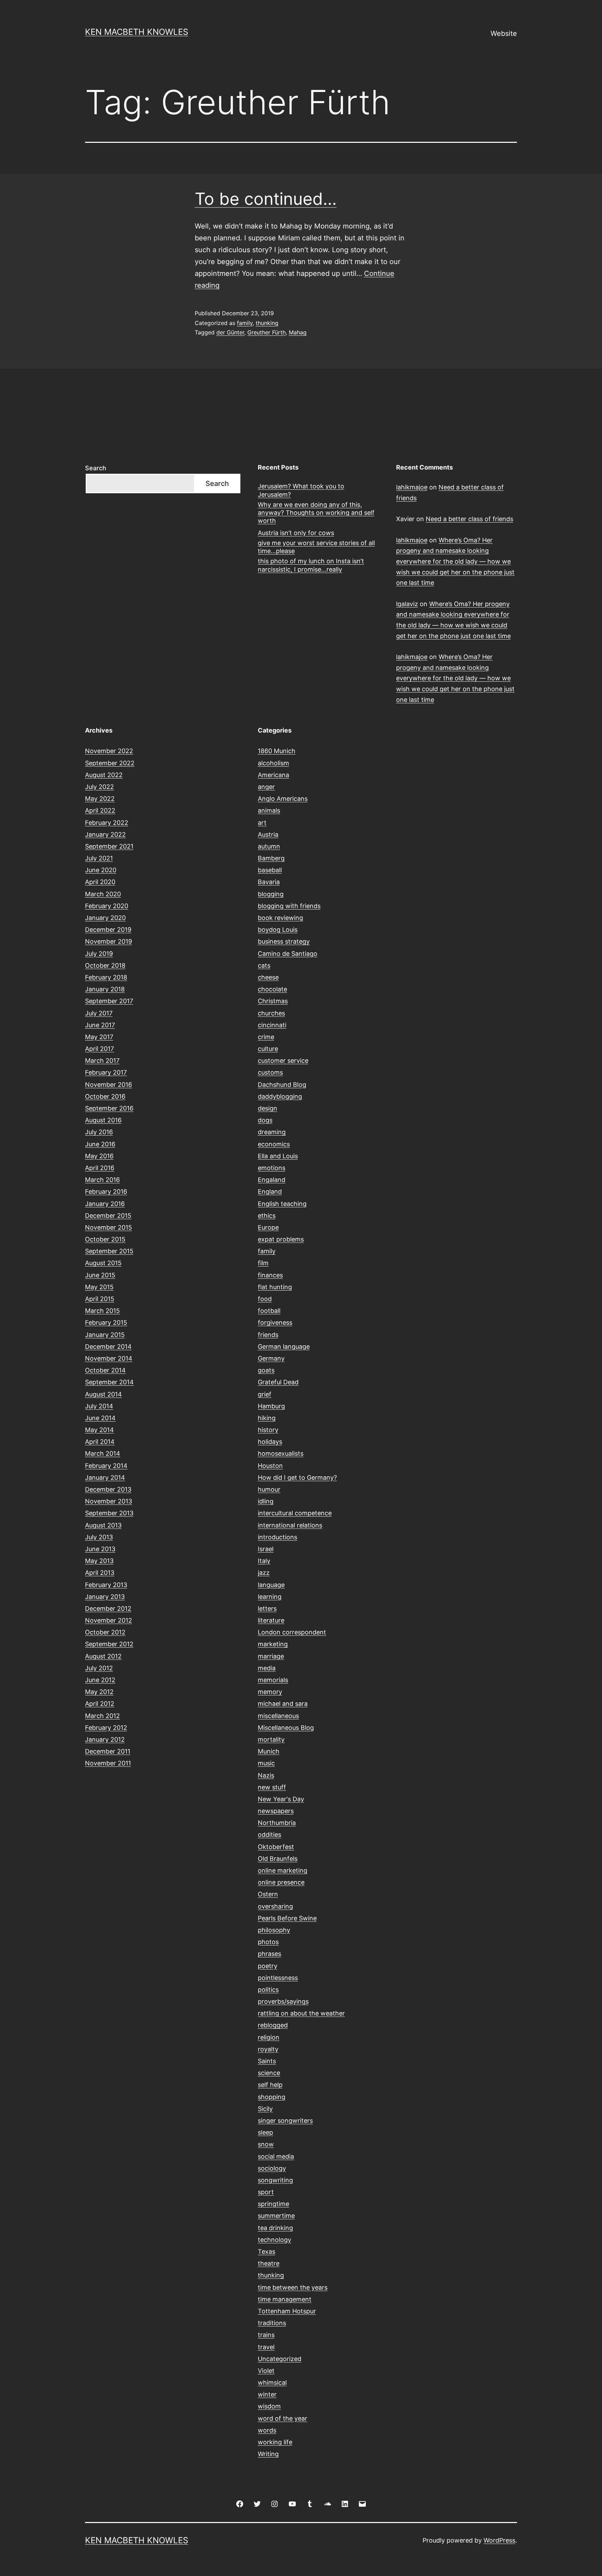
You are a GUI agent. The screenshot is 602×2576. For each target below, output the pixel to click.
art (262, 823)
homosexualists (281, 1453)
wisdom (269, 2406)
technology (275, 2240)
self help (270, 2085)
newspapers (276, 1811)
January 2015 (105, 1335)
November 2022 (109, 751)
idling (266, 1501)
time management (285, 2299)
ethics (267, 1216)
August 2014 (103, 1394)
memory (270, 1692)
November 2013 (109, 1501)
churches (271, 1013)
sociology (272, 2168)
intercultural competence (295, 1513)
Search (96, 468)
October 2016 (105, 1096)
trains (266, 2335)
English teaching (282, 1204)
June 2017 (100, 1025)
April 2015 (100, 1299)
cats (264, 965)
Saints (267, 2061)
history (268, 1430)
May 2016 (99, 1156)
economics (274, 1144)
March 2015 (102, 1311)
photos (268, 1942)
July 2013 (99, 1537)
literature (271, 1620)
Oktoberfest (276, 1847)
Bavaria (269, 882)
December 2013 (108, 1489)
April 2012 (100, 1704)
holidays (270, 1442)
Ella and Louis (278, 1156)
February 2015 (106, 1322)
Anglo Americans (283, 799)
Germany (271, 1358)
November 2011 (108, 1763)
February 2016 (106, 1192)
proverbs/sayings (283, 2001)
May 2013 (99, 1561)
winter (267, 2394)
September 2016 (109, 1108)
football (269, 1311)
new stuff (272, 1787)
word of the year (283, 2418)
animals (269, 810)
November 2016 (109, 1085)
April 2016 (100, 1168)
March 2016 (102, 1180)
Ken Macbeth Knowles (137, 32)
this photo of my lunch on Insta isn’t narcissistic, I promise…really (311, 565)
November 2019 (109, 941)
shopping (272, 2097)
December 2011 (108, 1751)
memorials (273, 1680)
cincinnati (272, 1025)
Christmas (273, 1001)
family (245, 323)
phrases (269, 1954)
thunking (267, 323)
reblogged (273, 2025)
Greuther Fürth (267, 332)
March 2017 (102, 1061)
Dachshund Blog (282, 1085)
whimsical (272, 2382)
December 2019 (108, 930)
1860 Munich (277, 751)
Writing (268, 2454)
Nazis (266, 1775)
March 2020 (103, 894)
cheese (268, 977)
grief (265, 1394)
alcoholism (273, 763)
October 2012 (105, 1632)
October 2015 (105, 1239)
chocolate (272, 989)
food (265, 1299)
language (271, 1585)
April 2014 (100, 1442)
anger (266, 787)
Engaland (272, 1180)
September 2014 (109, 1382)
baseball (270, 870)
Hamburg (271, 1406)
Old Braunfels (278, 1859)
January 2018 (105, 989)
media (267, 1668)
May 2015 (99, 1287)
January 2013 (105, 1597)
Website (504, 33)
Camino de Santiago (288, 954)
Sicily (265, 2109)
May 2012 (99, 1692)
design (268, 1108)
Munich (269, 1751)
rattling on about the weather (301, 2013)
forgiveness (275, 1322)
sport (266, 2192)
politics (268, 1990)
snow (266, 2144)
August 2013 (103, 1525)
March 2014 (103, 1453)
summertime (276, 2216)
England (270, 1192)
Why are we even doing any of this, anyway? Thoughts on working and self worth (316, 513)
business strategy (284, 941)
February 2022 (107, 823)
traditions (272, 2323)
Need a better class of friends (469, 519)
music (266, 1763)
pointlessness (278, 1978)
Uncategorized (280, 2359)
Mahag (298, 332)
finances (270, 1275)
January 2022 (105, 834)
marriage (271, 1656)
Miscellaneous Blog (286, 1728)
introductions (277, 1537)
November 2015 (109, 1227)
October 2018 (105, 965)
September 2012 (109, 1644)
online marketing (283, 1870)
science (269, 2073)
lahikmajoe (412, 487)
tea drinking (275, 2228)
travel (266, 2347)
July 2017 (99, 1013)
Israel (266, 1549)
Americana (273, 775)
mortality (271, 1739)
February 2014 (106, 1466)
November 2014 (109, 1358)
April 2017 (99, 1049)
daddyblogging (280, 1096)
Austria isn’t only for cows (296, 533)
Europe (268, 1227)
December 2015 (108, 1216)
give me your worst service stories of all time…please (316, 547)
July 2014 (99, 1406)
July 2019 (99, 954)
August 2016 (103, 1120)
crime (266, 1037)
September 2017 (109, 1001)
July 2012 (99, 1668)
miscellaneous (278, 1716)
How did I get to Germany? (297, 1477)
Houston (270, 1466)
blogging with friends (289, 906)
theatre (269, 2263)
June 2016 (100, 1144)
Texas (267, 2252)
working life (275, 2442)
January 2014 (105, 1477)
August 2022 (104, 775)
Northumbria (277, 1823)
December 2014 (108, 1347)
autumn (269, 846)
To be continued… (266, 199)
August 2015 (103, 1263)
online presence (281, 1882)
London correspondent (292, 1632)
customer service (283, 1061)
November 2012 (109, 1620)
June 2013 (100, 1549)
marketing (273, 1644)
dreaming (272, 1132)
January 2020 (105, 918)
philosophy (274, 1930)
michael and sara (283, 1704)
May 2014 (99, 1430)
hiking (267, 1418)
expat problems (281, 1239)
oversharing (275, 1906)
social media (276, 2156)
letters (267, 1608)
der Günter (230, 332)
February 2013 (106, 1585)
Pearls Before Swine (287, 1918)
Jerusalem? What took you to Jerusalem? (301, 490)
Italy (264, 1561)
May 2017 (99, 1037)
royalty (268, 2049)
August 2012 (103, 1656)
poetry (268, 1966)
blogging (271, 894)
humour (269, 1489)
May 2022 (100, 799)
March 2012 (102, 1716)
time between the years (293, 2287)
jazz (264, 1573)
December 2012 (108, 1608)
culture (268, 1049)
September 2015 (109, 1251)
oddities (269, 1835)
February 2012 (106, 1728)
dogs (265, 1120)
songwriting (275, 2180)
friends (268, 1335)
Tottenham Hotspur (287, 2311)
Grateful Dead (278, 1382)
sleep (265, 2132)
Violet (266, 2371)
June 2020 (101, 870)
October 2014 (105, 1370)
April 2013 (100, 1573)
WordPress (499, 2540)
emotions (272, 1168)
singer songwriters (285, 2121)
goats (266, 1370)
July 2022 (99, 787)
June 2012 (100, 1680)
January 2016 (105, 1204)
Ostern (268, 1894)
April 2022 (100, 810)
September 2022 (110, 763)
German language (284, 1347)
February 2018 (106, 977)
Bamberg (271, 858)
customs (270, 1072)
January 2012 (105, 1739)
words (267, 2430)
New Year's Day (281, 1799)
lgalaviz (407, 604)
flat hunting (275, 1287)
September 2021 (109, 846)
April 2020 (100, 882)
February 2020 (107, 906)
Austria (268, 834)
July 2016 (99, 1132)
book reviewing (280, 918)
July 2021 (99, 858)
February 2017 (106, 1072)
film (263, 1263)
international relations (290, 1525)
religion (269, 2037)
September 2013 (109, 1513)
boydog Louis (278, 930)
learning (270, 1597)
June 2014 (100, 1418)
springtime (273, 2204)
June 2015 (100, 1275)
